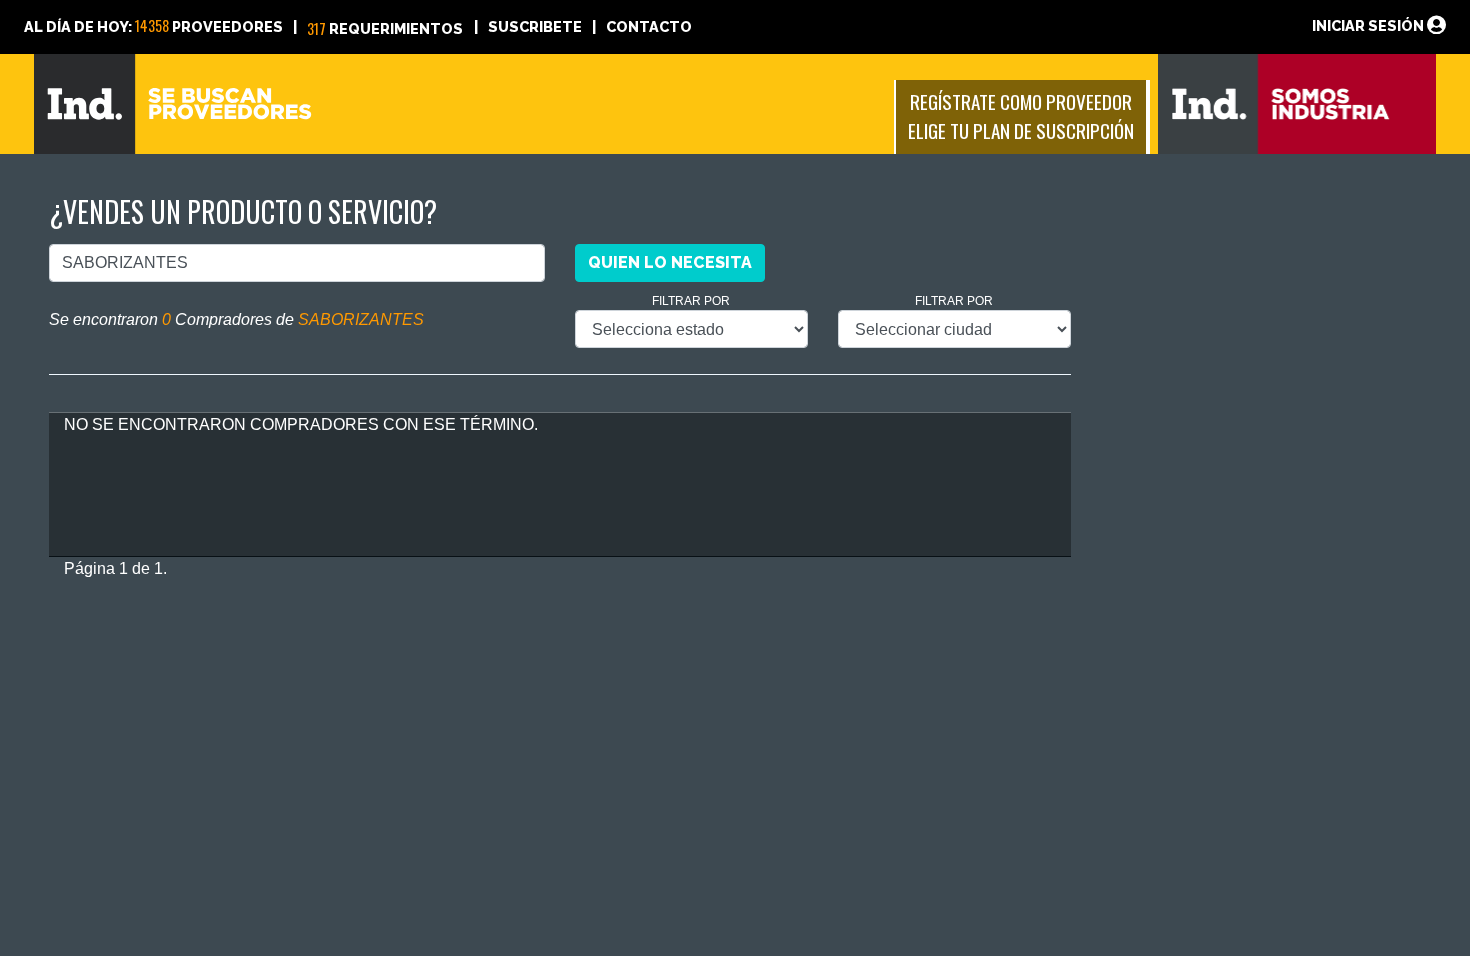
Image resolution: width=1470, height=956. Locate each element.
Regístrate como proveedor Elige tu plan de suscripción (1021, 116)
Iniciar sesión (1369, 25)
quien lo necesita (670, 262)
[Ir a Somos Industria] (1297, 102)
